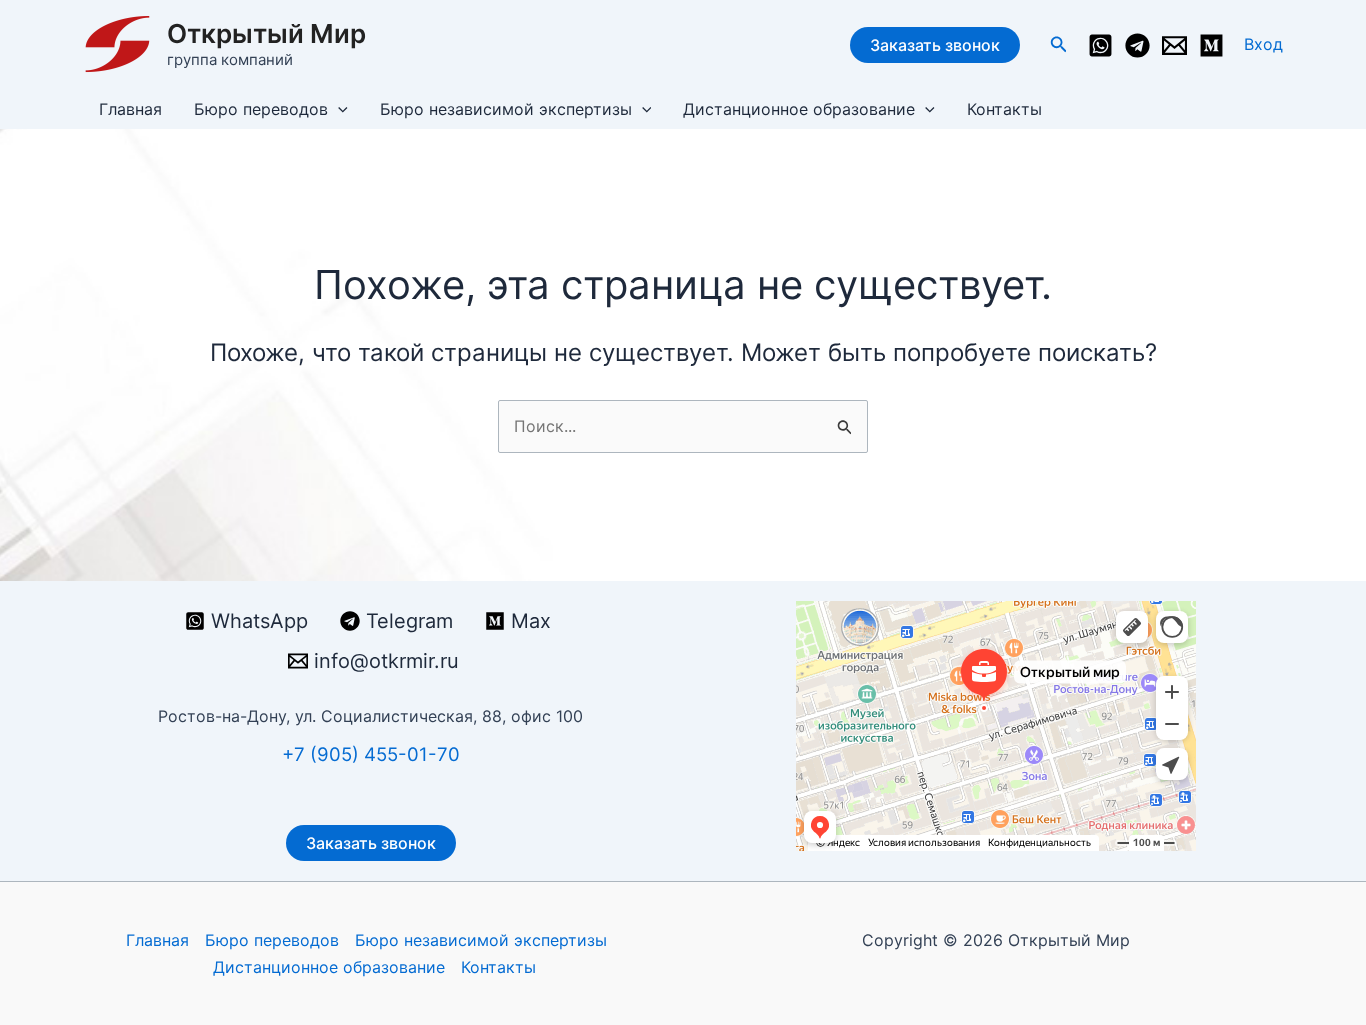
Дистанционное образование (799, 109)
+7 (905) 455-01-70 (371, 754)
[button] (1059, 44)
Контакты (1004, 109)
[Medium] (1211, 45)
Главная (130, 109)
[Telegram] (1137, 45)
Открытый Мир (266, 33)
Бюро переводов (261, 109)
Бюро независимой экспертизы (506, 109)
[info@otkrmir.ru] (1174, 45)
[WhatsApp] (1100, 45)
